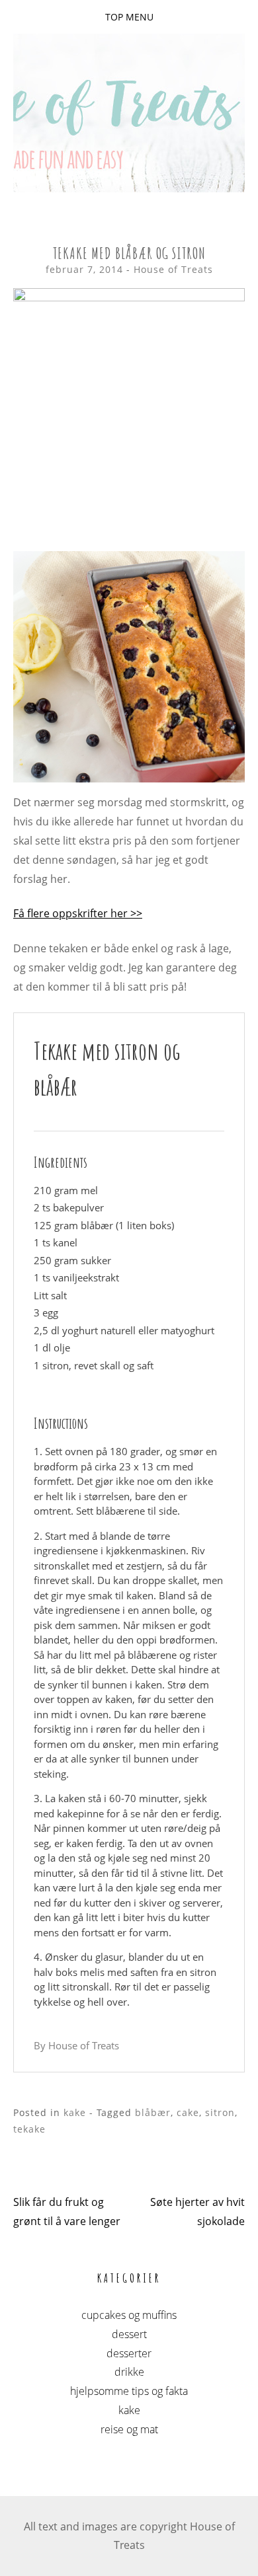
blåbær (153, 2112)
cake (188, 2112)
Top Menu (129, 17)
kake (75, 2112)
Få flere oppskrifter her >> (78, 913)
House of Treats (173, 269)
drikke (129, 2372)
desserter (129, 2353)
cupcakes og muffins (129, 2315)
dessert (129, 2334)
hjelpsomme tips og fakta (129, 2391)
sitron (220, 2112)
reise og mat (129, 2429)
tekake (29, 2129)
